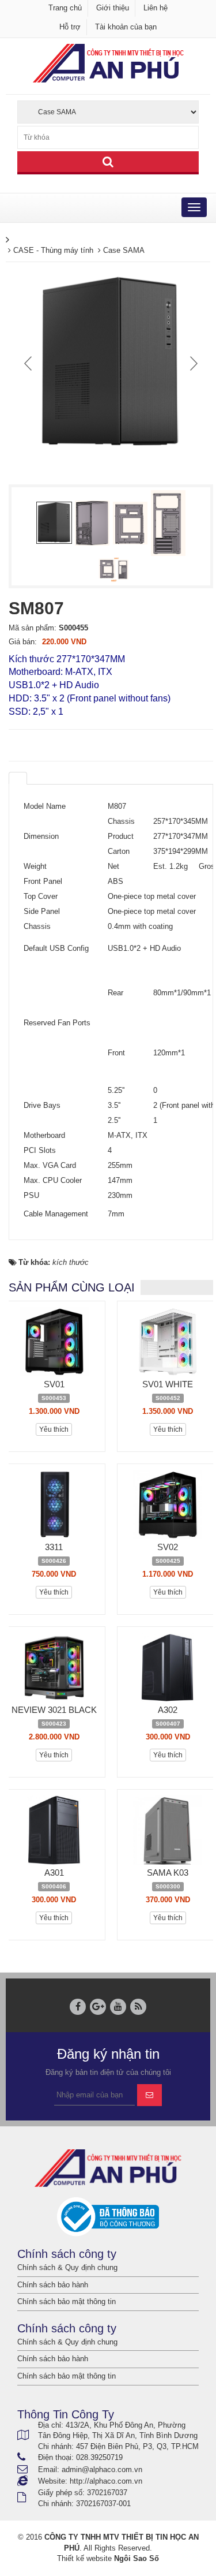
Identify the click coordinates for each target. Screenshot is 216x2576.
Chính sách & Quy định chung (67, 2267)
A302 (168, 1710)
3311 (54, 1547)
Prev (29, 363)
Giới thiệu (113, 8)
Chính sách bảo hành (53, 2285)
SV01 (54, 1384)
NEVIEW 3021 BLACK (54, 1710)
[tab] (18, 778)
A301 (54, 1873)
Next (192, 363)
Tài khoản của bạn (126, 27)
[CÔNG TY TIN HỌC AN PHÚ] (108, 63)
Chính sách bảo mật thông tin (67, 2301)
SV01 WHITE (168, 1384)
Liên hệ (156, 8)
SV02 (168, 1547)
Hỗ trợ (70, 27)
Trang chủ (65, 8)
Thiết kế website (84, 2558)
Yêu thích (54, 1429)
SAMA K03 (168, 1873)
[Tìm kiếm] (108, 163)
